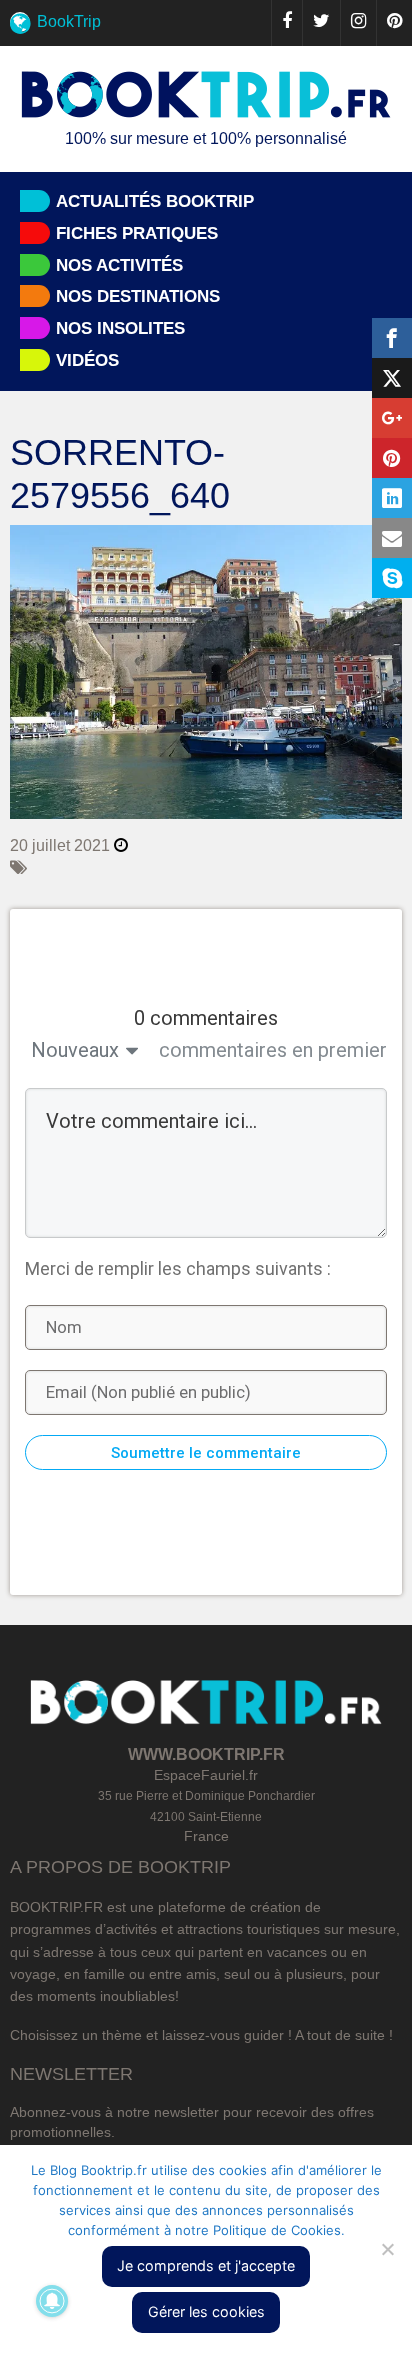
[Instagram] (358, 23)
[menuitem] (206, 23)
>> (381, 608)
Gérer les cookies (206, 2311)
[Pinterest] (394, 23)
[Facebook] (286, 23)
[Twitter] (321, 23)
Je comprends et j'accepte (206, 2265)
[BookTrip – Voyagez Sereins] (206, 96)
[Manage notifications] (52, 2301)
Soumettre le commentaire (206, 1453)
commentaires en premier (273, 1050)
